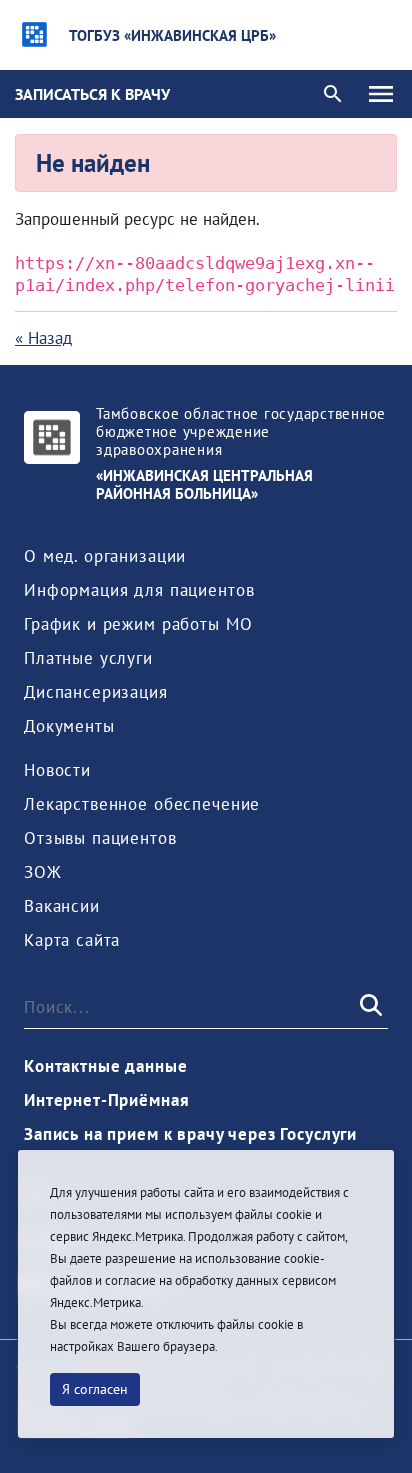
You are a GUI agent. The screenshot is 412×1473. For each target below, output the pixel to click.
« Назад (43, 338)
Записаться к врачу (92, 94)
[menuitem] (105, 556)
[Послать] (369, 1006)
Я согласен (95, 1389)
